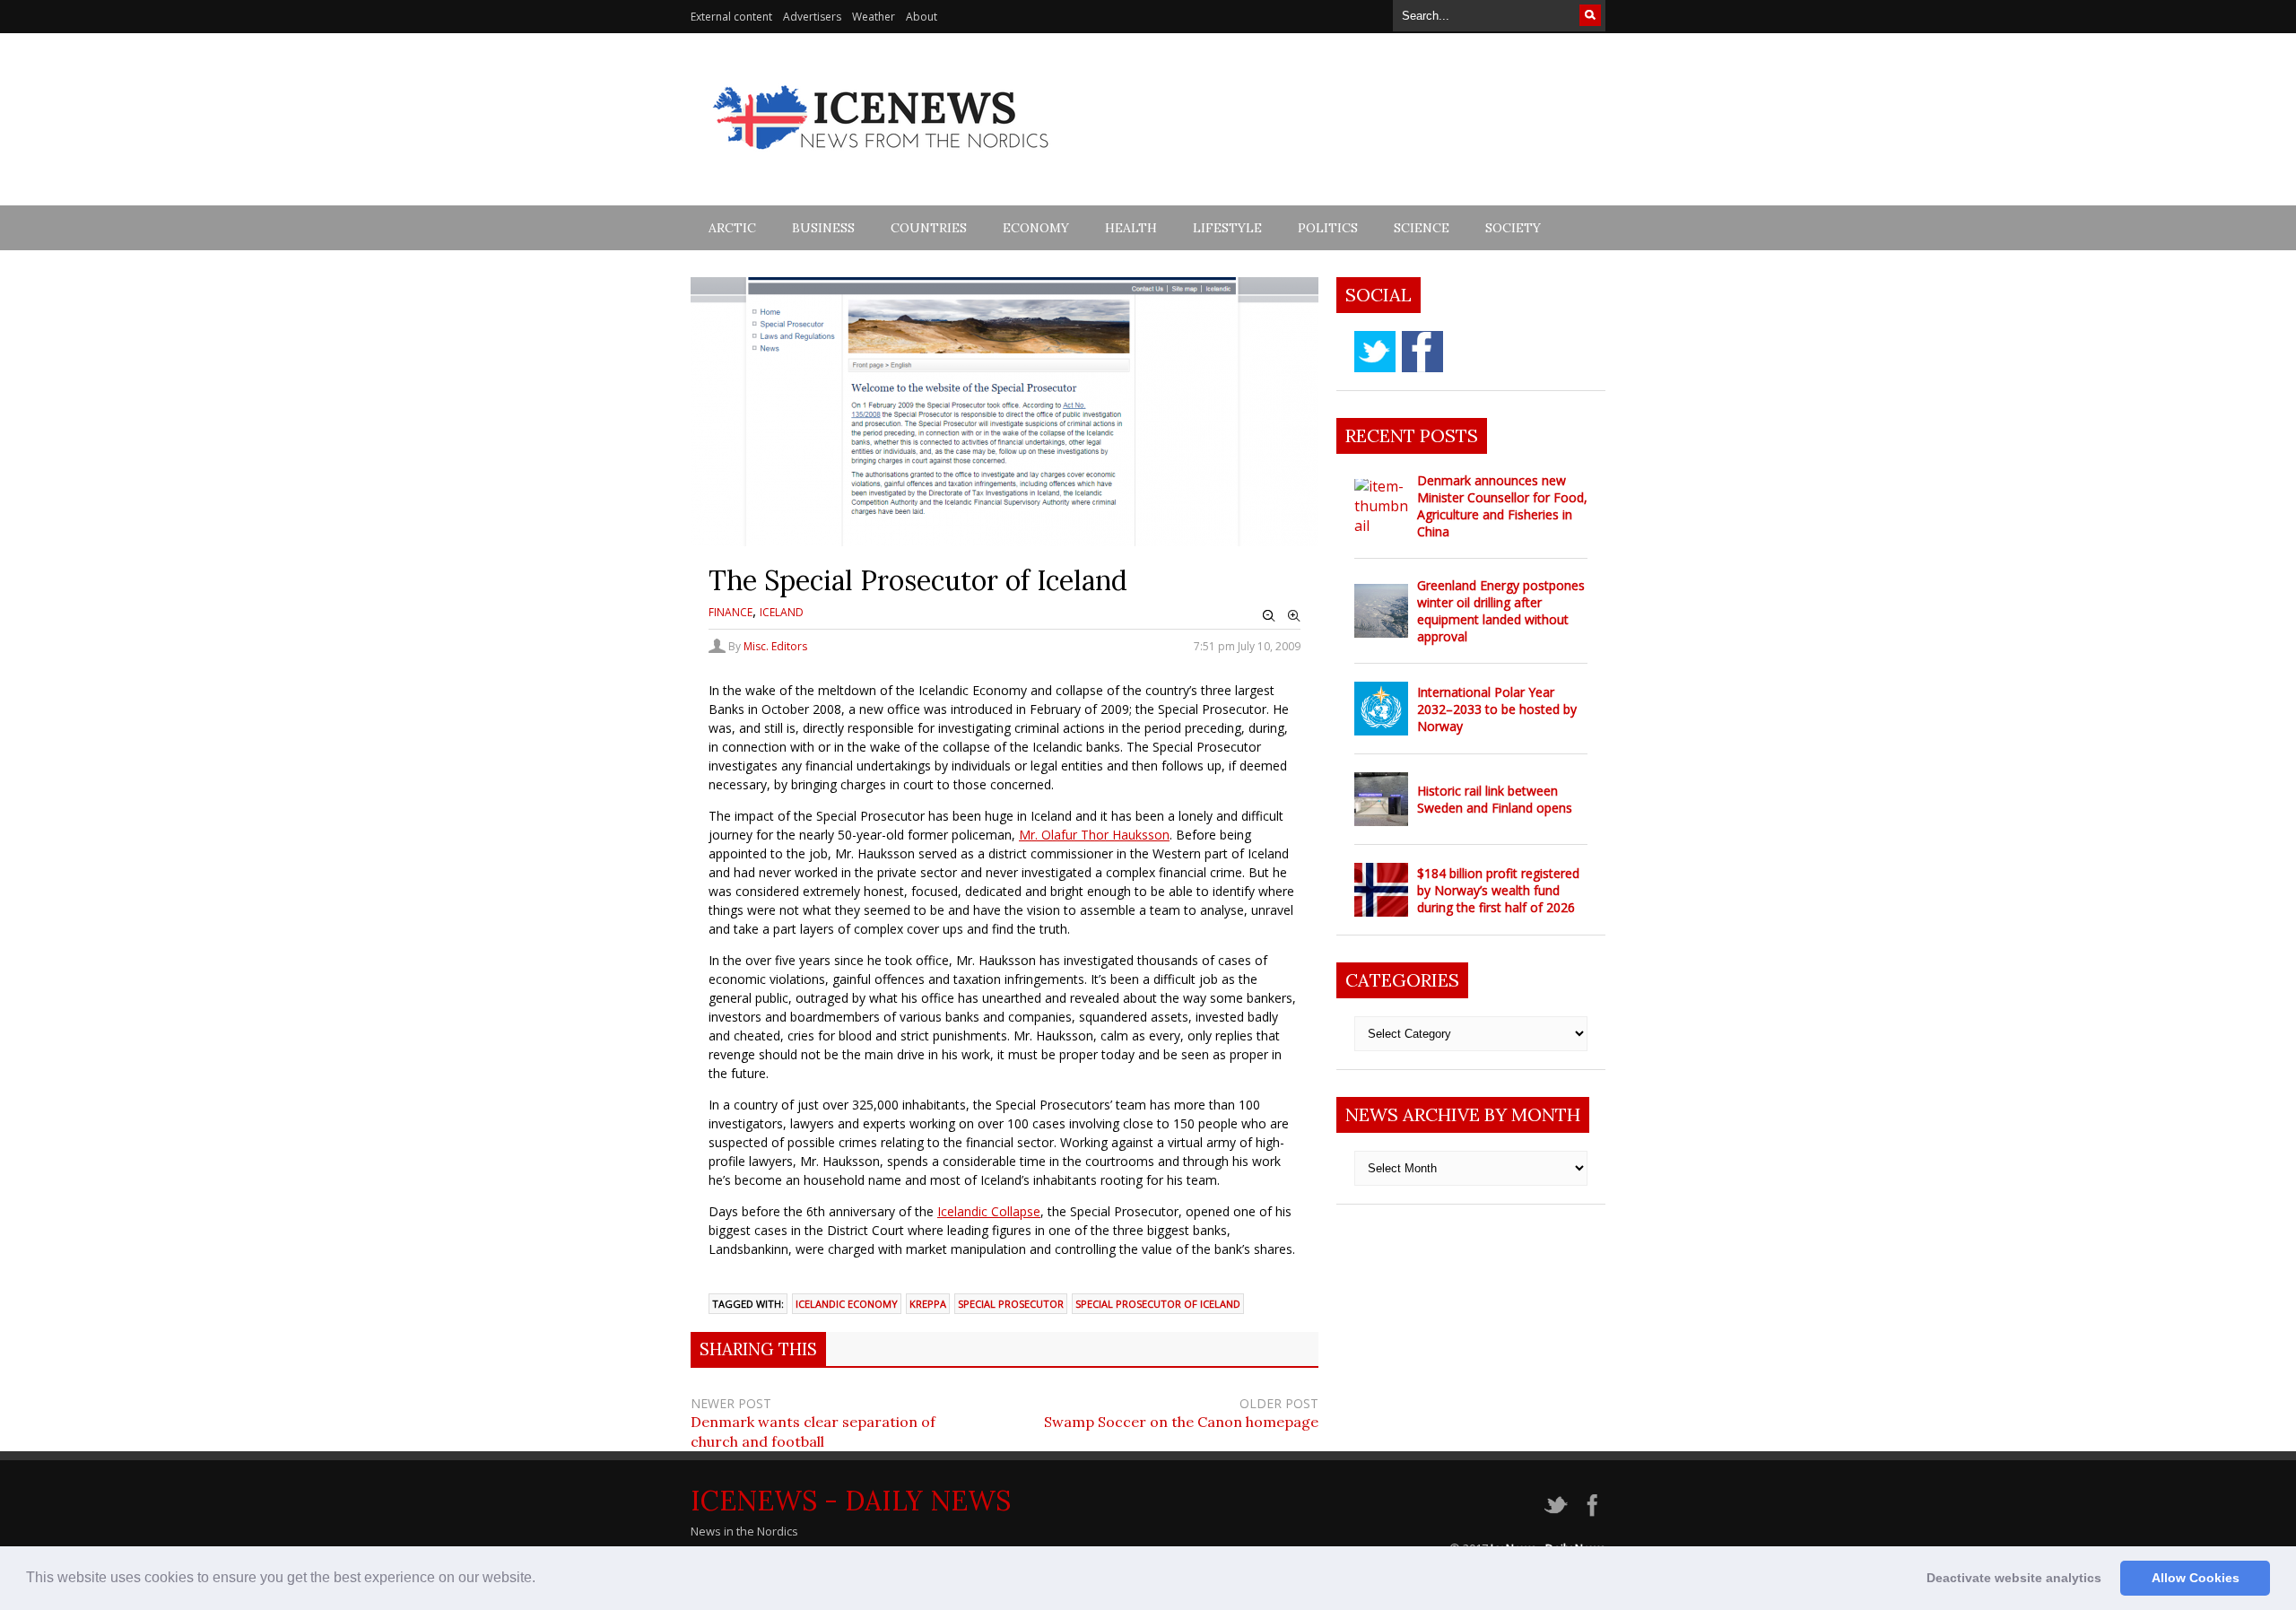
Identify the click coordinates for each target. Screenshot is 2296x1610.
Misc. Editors (775, 646)
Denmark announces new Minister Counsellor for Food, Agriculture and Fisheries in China (1502, 506)
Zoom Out (1269, 616)
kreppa (928, 1304)
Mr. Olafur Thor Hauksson (1094, 835)
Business (823, 228)
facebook (1422, 352)
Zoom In (1294, 616)
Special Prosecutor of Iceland (1158, 1304)
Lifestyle (1227, 228)
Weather (874, 17)
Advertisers (812, 17)
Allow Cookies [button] (2196, 1578)
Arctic (732, 228)
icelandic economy (847, 1304)
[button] (542, 1580)
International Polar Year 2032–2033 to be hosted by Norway (1497, 709)
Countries (929, 228)
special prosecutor (1011, 1304)
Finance (731, 612)
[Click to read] (1381, 506)
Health (1131, 228)
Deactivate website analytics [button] (2014, 1578)
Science (1422, 228)
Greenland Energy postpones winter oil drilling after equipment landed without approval (1501, 611)
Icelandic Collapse (989, 1211)
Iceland (782, 612)
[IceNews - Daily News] (882, 159)
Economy (1036, 228)
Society (1513, 228)
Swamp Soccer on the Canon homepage (1181, 1422)
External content (731, 17)
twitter (1375, 352)
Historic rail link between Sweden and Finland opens (1495, 799)
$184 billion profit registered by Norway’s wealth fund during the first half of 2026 (1498, 890)
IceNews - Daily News (851, 1501)
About (922, 17)
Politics (1328, 228)
